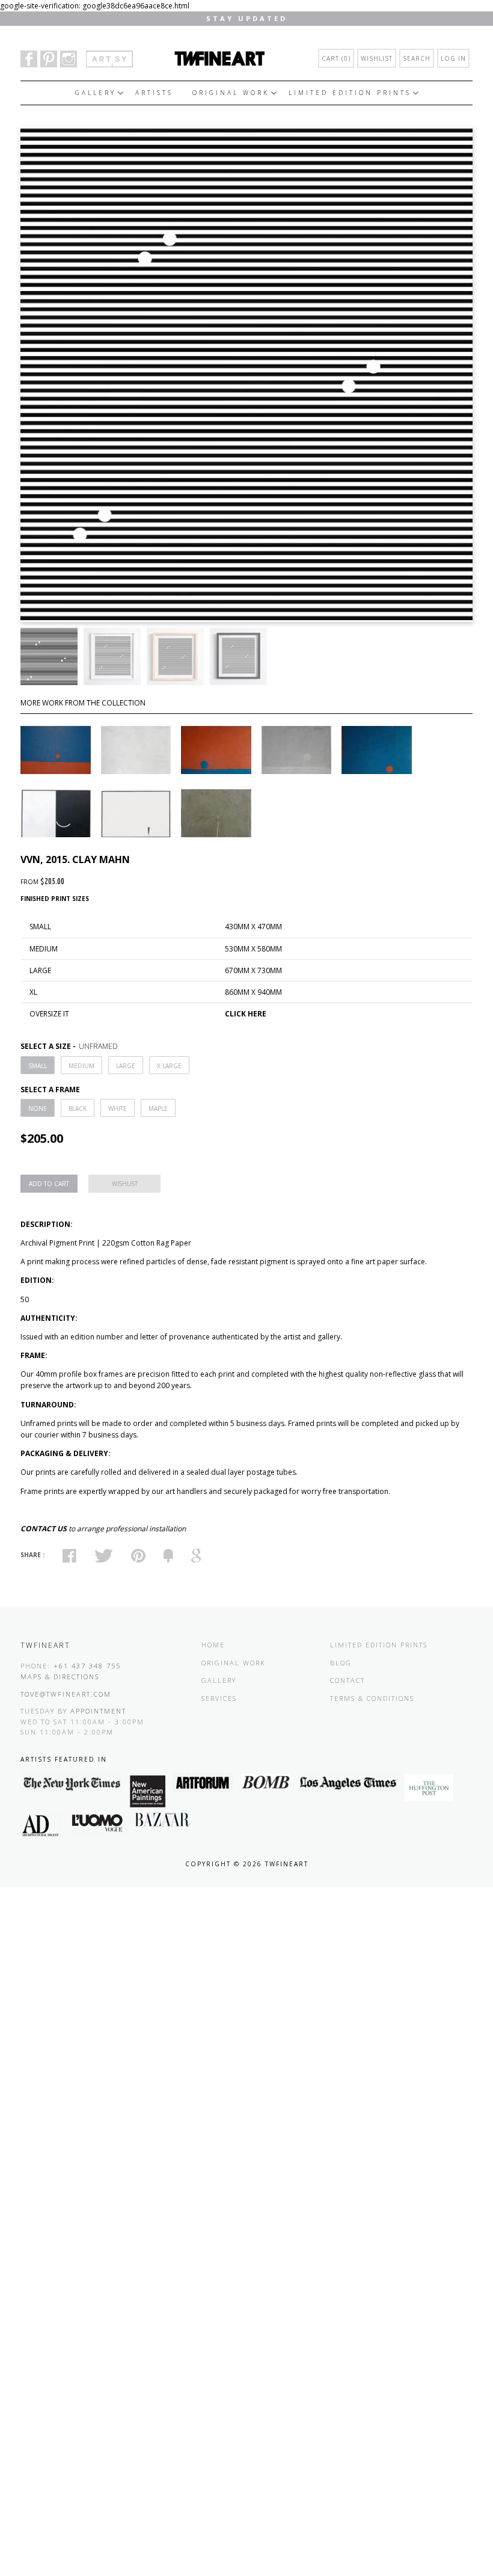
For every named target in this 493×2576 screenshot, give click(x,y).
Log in (453, 58)
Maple (158, 1108)
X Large (169, 1066)
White (118, 1108)
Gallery (96, 93)
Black (78, 1108)
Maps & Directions (60, 1677)
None (38, 1108)
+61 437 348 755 (87, 1666)
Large (126, 1066)
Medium (81, 1066)
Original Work (231, 93)
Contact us (44, 1529)
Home (213, 1645)
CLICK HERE (246, 1014)
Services (219, 1698)
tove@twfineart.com (66, 1694)
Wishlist (377, 58)
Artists (154, 93)
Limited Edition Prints (350, 93)
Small (38, 1066)
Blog (341, 1663)
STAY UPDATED (247, 18)
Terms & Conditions (372, 1698)
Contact (348, 1680)
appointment (98, 1711)
